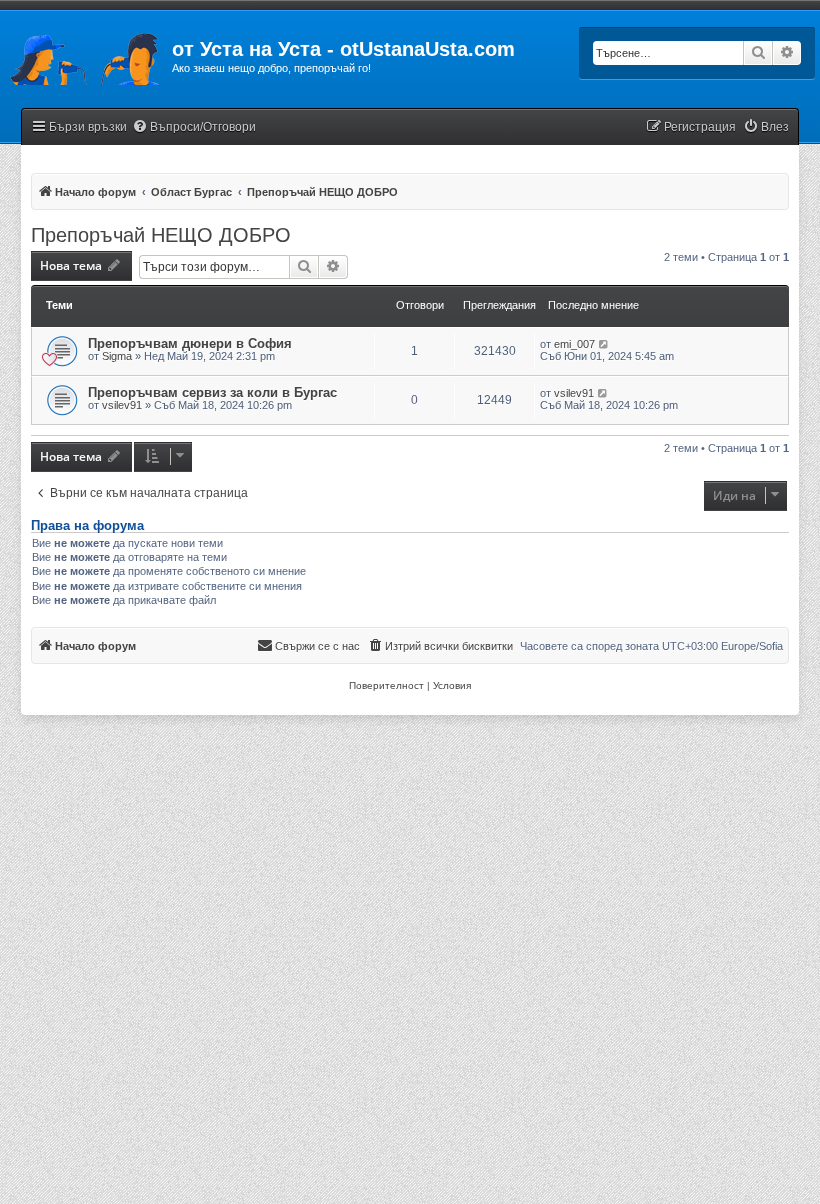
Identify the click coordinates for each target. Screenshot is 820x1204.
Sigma (117, 356)
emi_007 (574, 344)
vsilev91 (122, 405)
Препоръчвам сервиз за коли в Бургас (212, 392)
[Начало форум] (86, 55)
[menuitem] (194, 127)
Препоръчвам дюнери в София (190, 343)
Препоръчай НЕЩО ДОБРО (161, 235)
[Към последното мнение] (604, 344)
